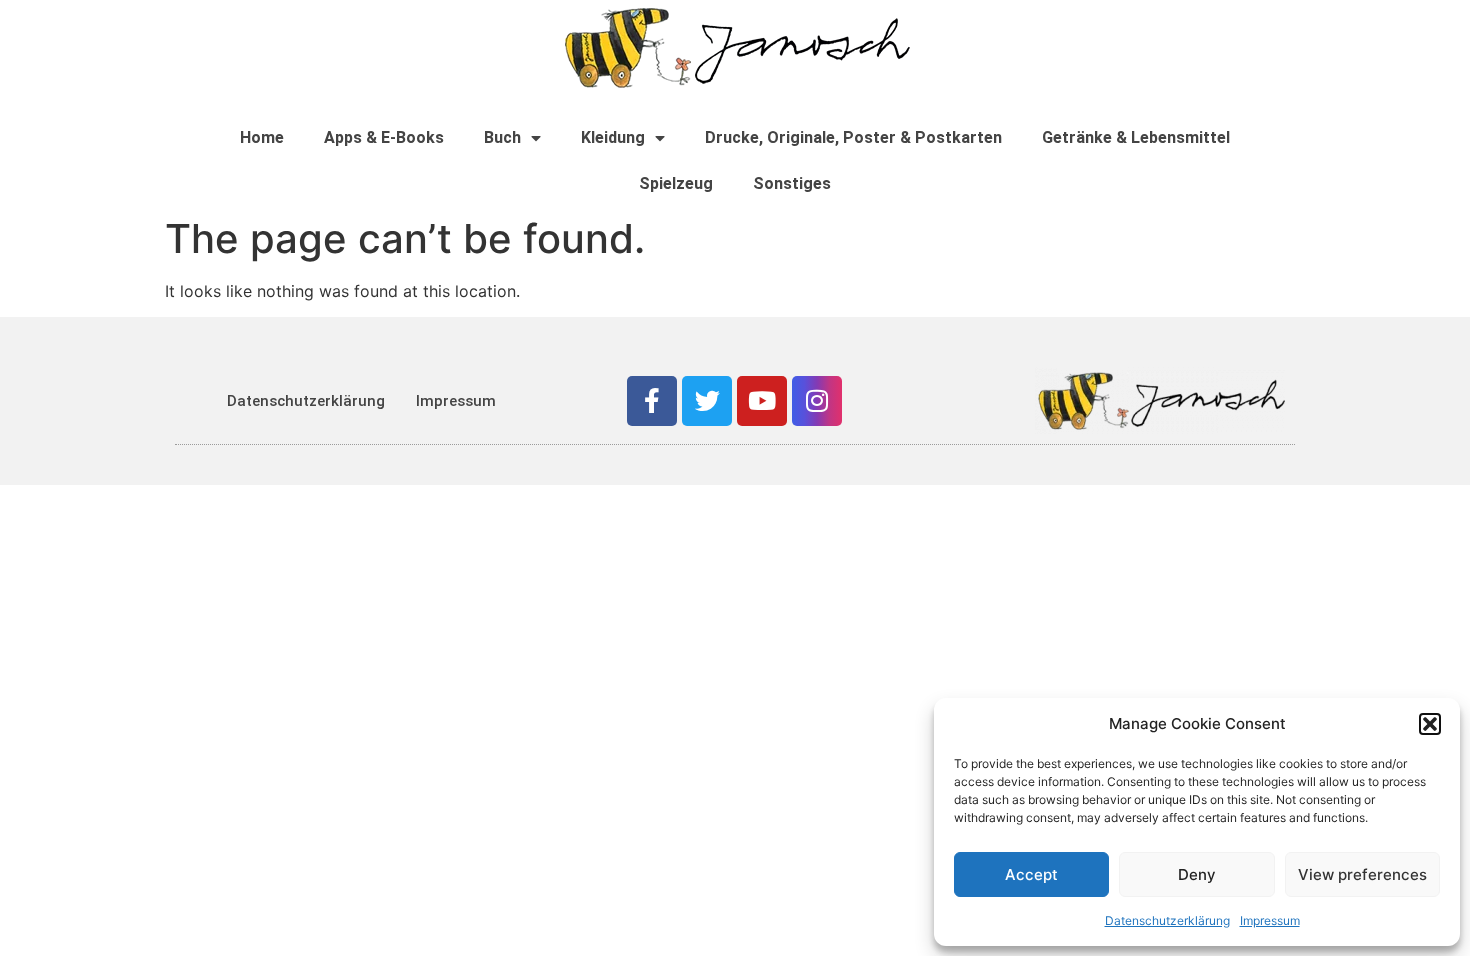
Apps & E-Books (384, 137)
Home (262, 137)
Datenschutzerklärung (1167, 920)
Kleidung (613, 137)
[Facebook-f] (652, 401)
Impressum (1270, 920)
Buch (502, 137)
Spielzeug (676, 183)
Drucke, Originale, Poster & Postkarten (853, 137)
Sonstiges (792, 183)
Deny (1197, 874)
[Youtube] (762, 401)
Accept (1031, 874)
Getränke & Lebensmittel (1136, 137)
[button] (1430, 724)
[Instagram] (817, 401)
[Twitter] (707, 401)
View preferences (1362, 874)
